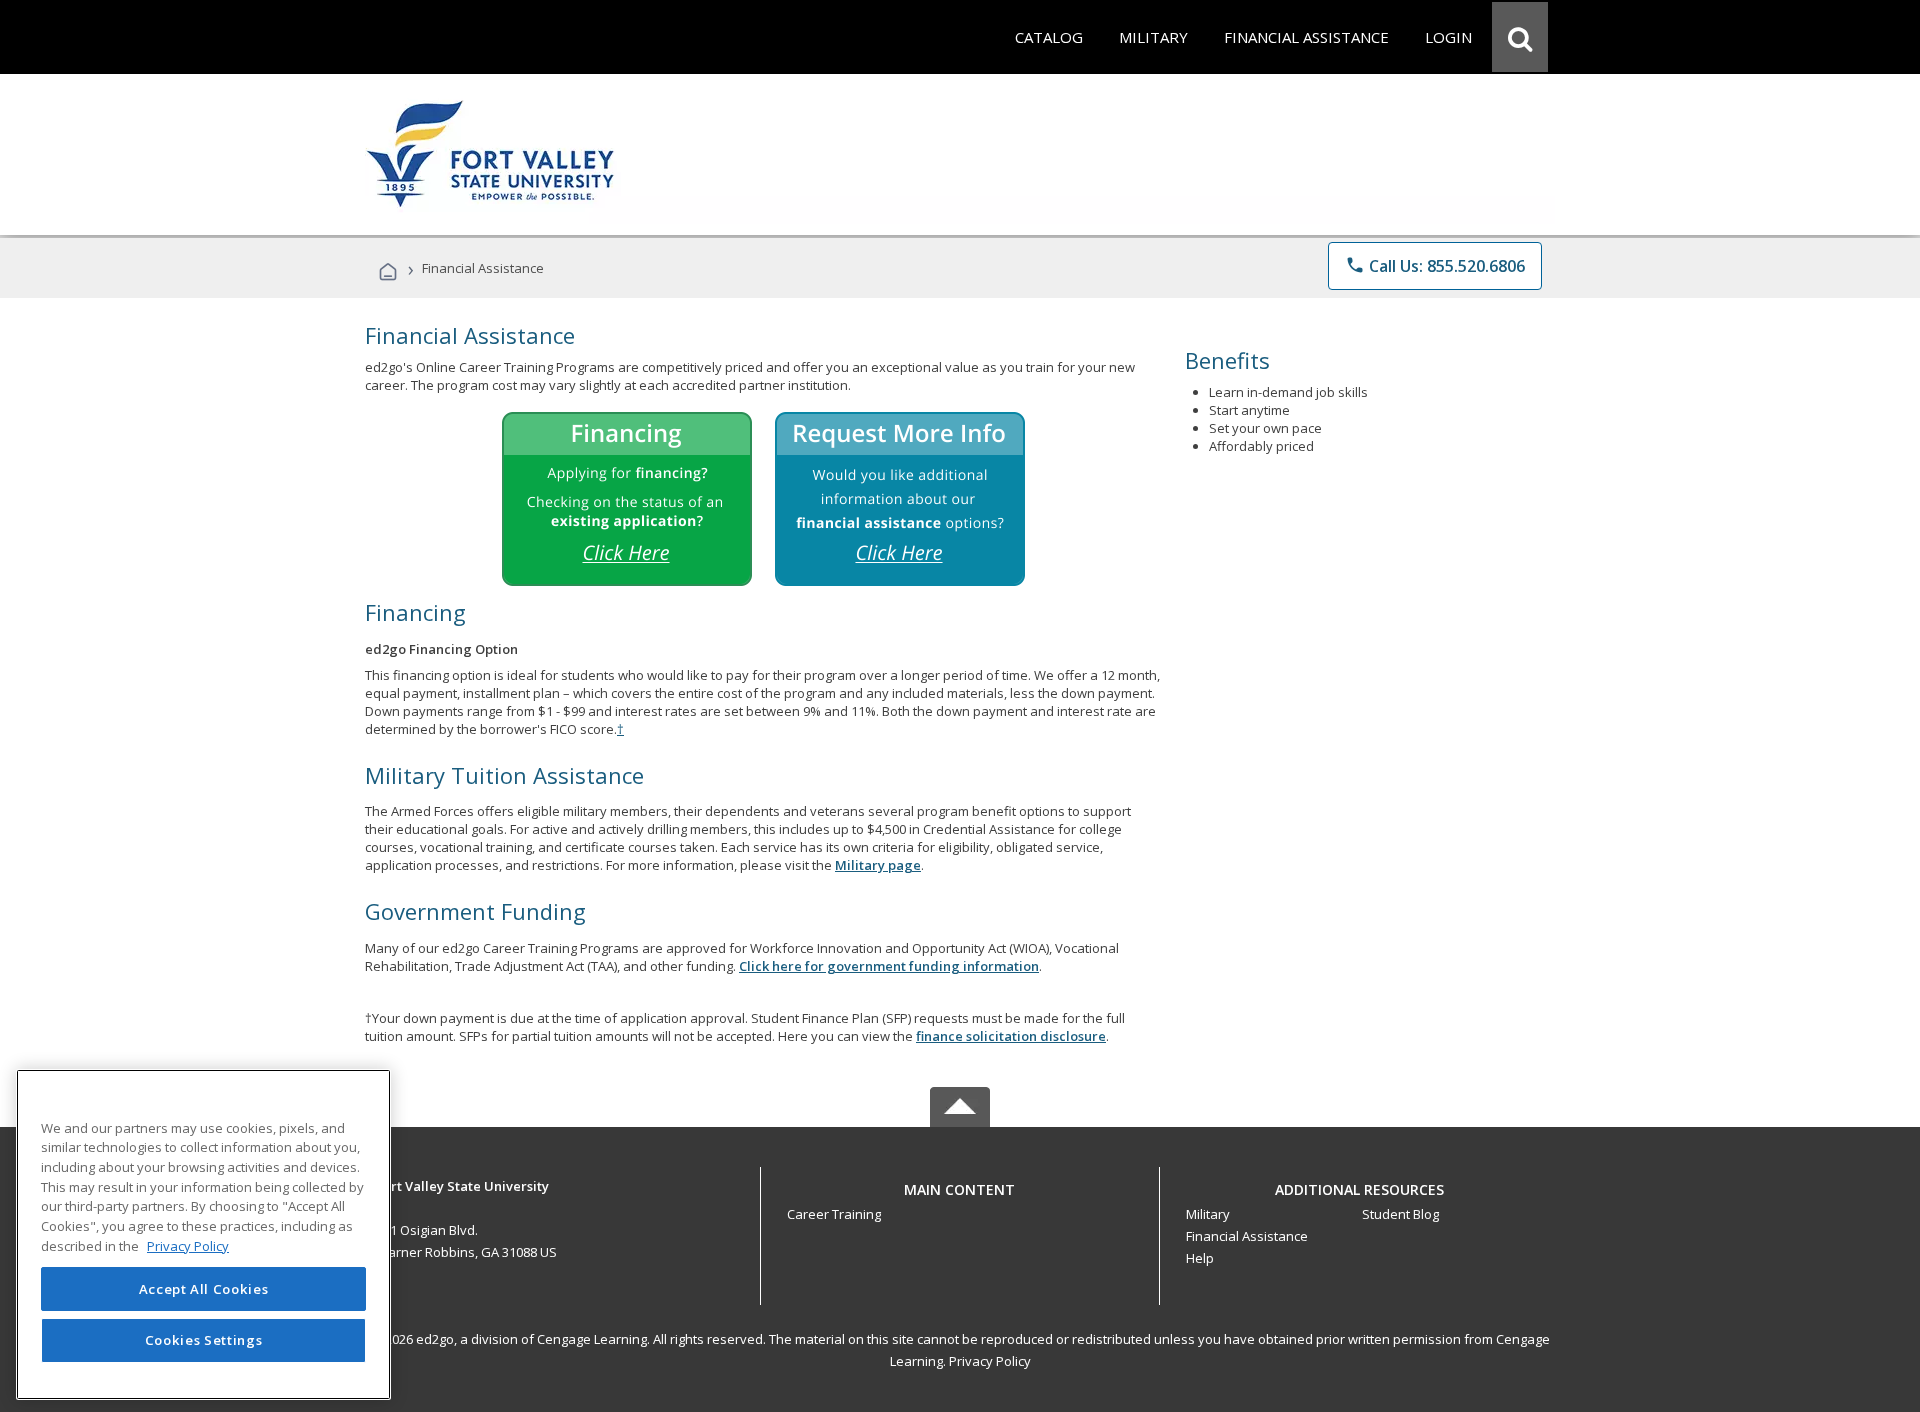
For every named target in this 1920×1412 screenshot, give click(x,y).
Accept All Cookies (204, 1289)
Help (1200, 1258)
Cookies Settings (204, 1340)
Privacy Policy (990, 1361)
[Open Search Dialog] (1520, 37)
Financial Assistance (1247, 1236)
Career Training (834, 1214)
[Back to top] (960, 1184)
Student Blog (1400, 1214)
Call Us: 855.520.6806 (1435, 266)
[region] (203, 1234)
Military (1208, 1214)
